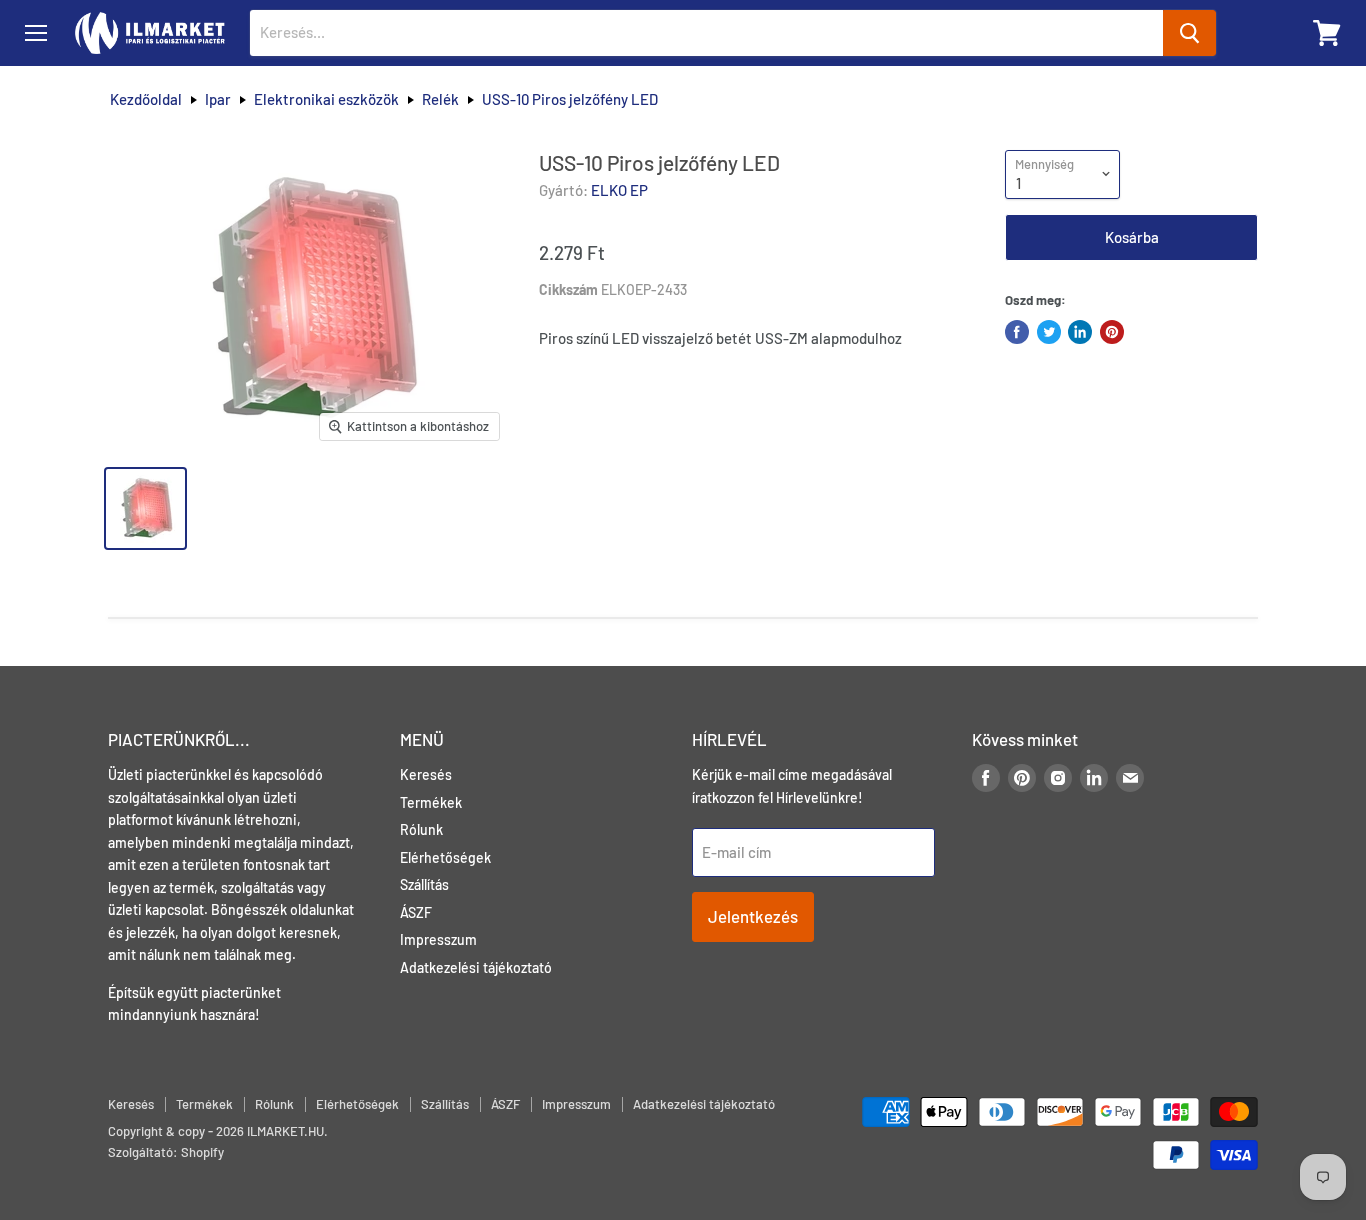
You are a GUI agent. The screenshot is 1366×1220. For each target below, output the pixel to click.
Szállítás (424, 884)
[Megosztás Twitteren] (1049, 332)
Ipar (218, 99)
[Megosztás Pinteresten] (1112, 332)
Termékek (431, 802)
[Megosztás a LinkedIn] (1080, 332)
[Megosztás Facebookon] (1017, 332)
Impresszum (438, 939)
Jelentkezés (753, 916)
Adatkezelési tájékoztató (476, 967)
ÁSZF (416, 912)
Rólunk (421, 829)
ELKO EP (619, 190)
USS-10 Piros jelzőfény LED (570, 99)
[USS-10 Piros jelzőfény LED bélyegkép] (145, 508)
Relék (440, 99)
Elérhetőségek (445, 857)
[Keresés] (1189, 33)
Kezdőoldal (146, 99)
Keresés (426, 774)
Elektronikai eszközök (326, 99)
